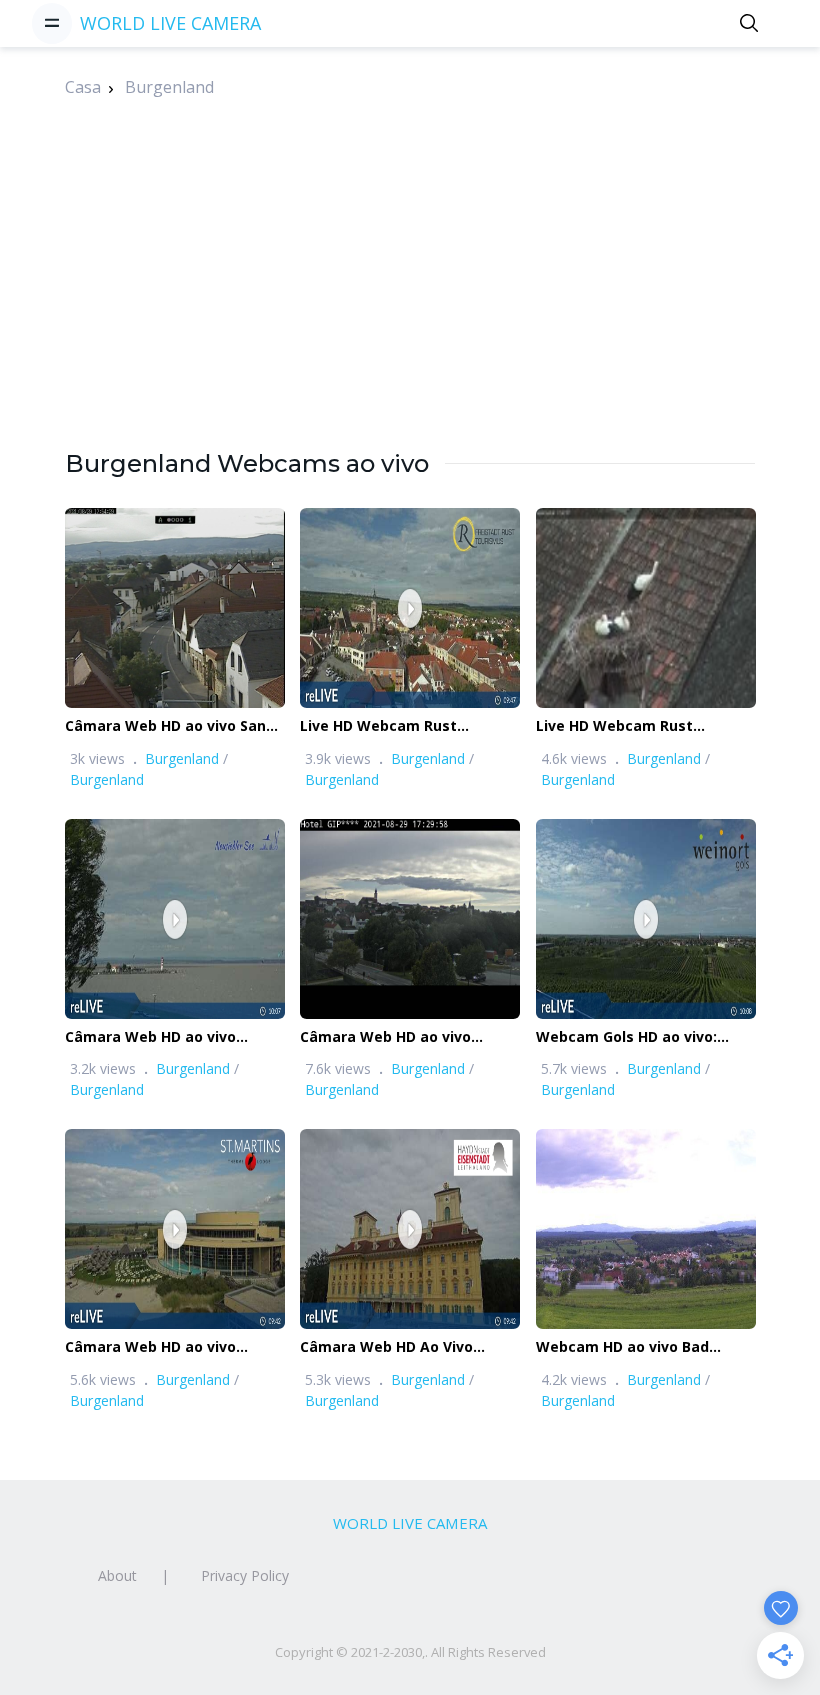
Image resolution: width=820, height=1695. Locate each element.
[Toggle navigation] (52, 23)
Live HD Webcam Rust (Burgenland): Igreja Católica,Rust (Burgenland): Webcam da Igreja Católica (398, 726)
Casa (83, 87)
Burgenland (169, 87)
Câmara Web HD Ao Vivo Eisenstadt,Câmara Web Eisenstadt (387, 1347)
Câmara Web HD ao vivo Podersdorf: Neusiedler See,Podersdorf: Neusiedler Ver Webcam (163, 1037)
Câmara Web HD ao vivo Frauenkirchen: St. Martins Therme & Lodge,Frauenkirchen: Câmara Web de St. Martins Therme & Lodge (173, 1347)
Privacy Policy (245, 1575)
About (117, 1575)
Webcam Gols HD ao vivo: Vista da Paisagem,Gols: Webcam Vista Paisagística (634, 1037)
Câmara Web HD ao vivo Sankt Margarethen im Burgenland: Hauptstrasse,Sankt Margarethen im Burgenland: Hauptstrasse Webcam (173, 726)
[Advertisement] (410, 307)
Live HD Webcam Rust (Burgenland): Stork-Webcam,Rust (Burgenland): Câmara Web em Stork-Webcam (636, 726)
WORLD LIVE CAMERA (170, 23)
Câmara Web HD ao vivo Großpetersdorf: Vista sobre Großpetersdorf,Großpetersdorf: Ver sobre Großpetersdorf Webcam (418, 1037)
